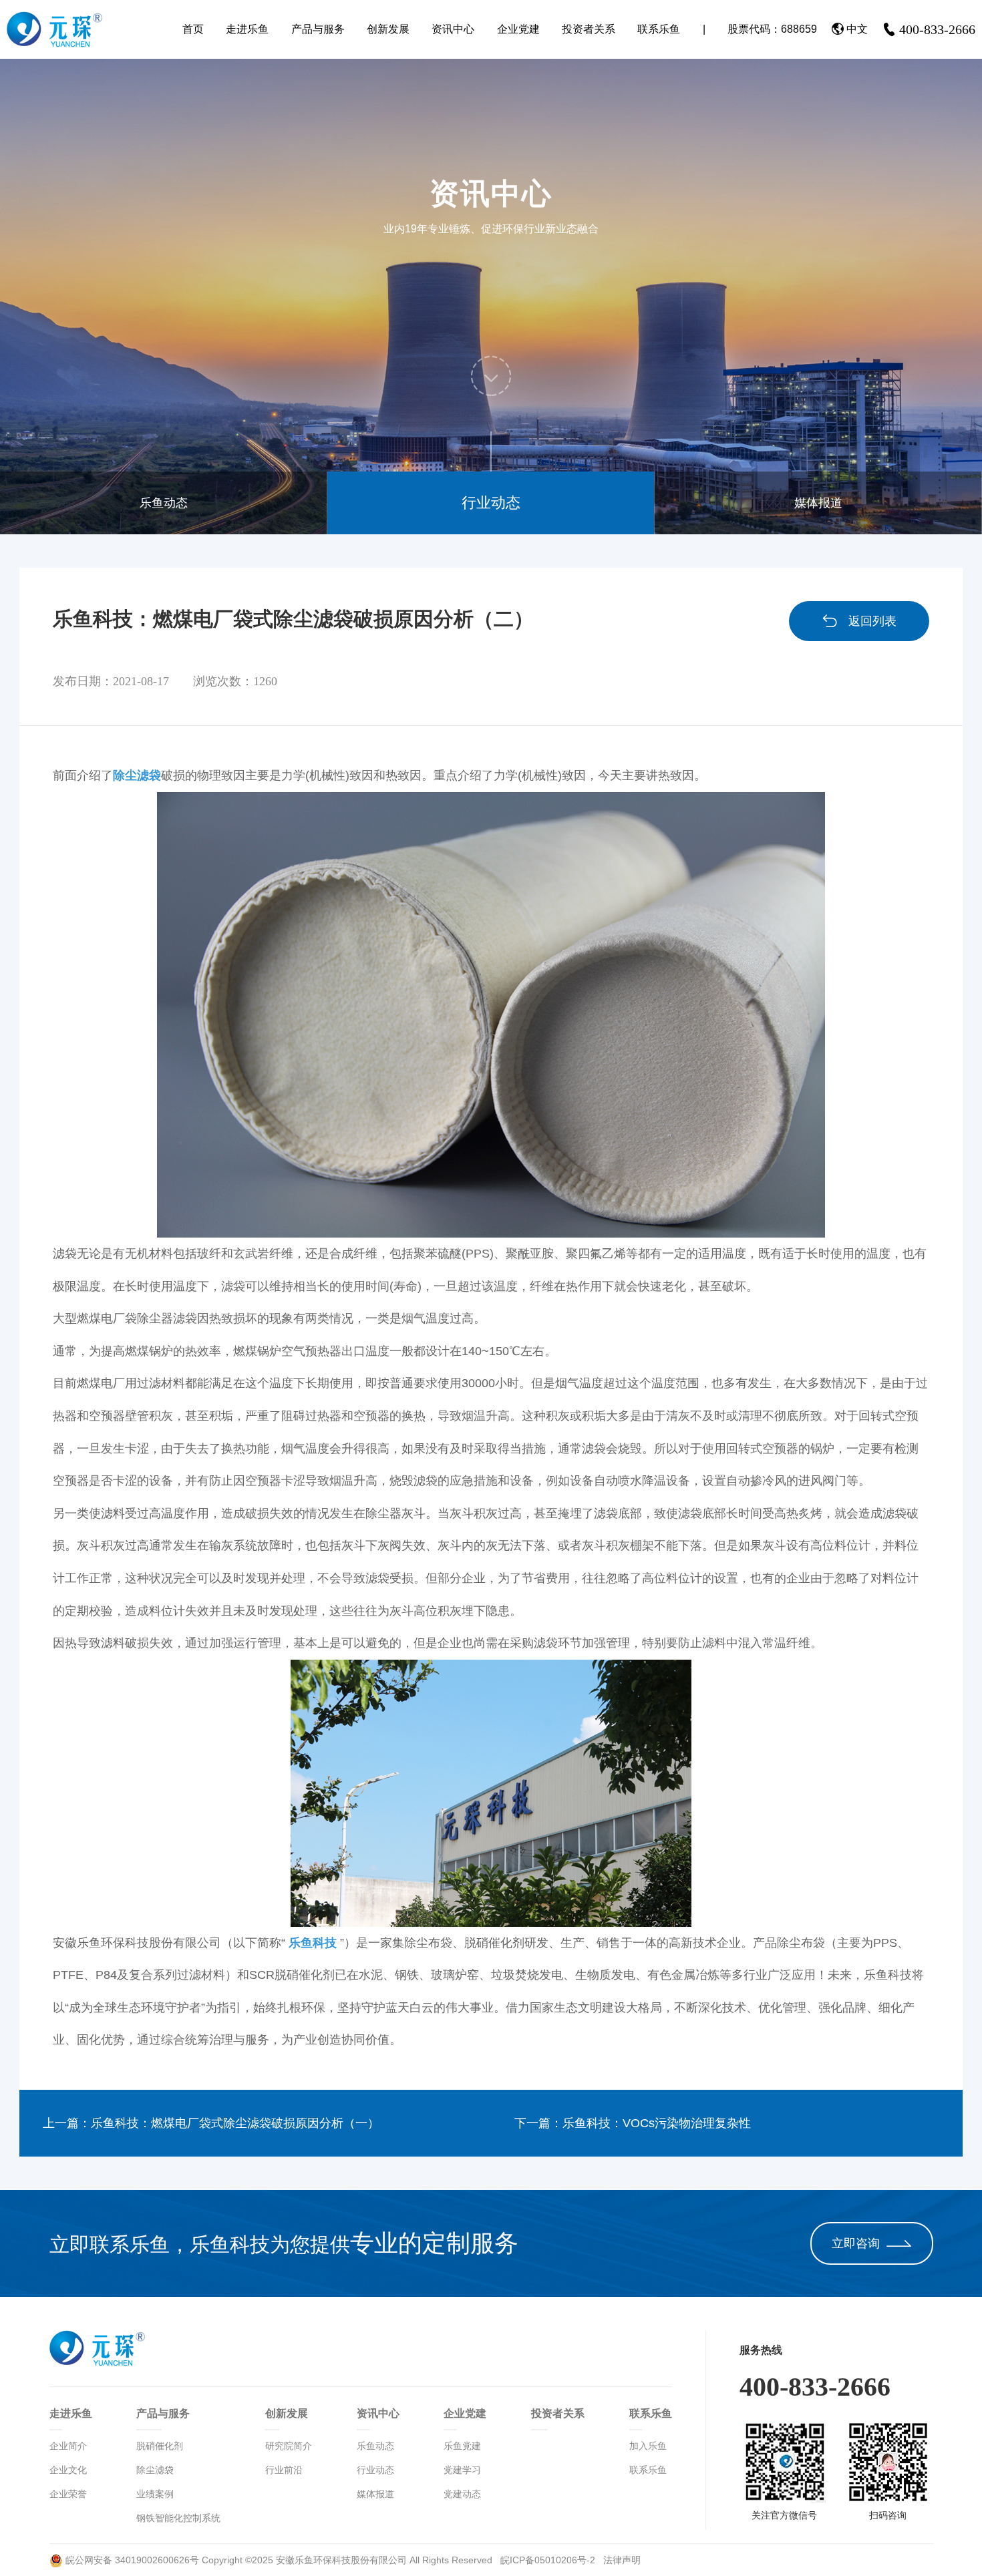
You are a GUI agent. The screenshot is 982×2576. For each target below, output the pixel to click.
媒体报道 (818, 503)
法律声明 (622, 2560)
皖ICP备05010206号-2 (549, 2560)
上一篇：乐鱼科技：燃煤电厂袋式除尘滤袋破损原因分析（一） (211, 2123)
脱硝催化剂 (160, 2446)
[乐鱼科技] (491, 1793)
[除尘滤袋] (491, 1015)
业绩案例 (155, 2494)
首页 (193, 29)
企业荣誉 (68, 2494)
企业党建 (518, 29)
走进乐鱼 (247, 29)
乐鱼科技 (313, 1943)
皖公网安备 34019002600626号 (131, 2560)
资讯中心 (453, 29)
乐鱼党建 (462, 2446)
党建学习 (462, 2470)
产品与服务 (318, 29)
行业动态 (491, 503)
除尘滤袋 (137, 775)
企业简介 (68, 2446)
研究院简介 (289, 2446)
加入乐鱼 (648, 2446)
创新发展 (388, 29)
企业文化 (68, 2470)
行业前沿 (284, 2470)
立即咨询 (856, 2243)
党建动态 (462, 2494)
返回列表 (872, 621)
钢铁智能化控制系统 (178, 2518)
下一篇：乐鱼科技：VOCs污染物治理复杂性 (633, 2123)
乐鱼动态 (164, 503)
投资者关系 (589, 29)
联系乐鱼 (659, 29)
